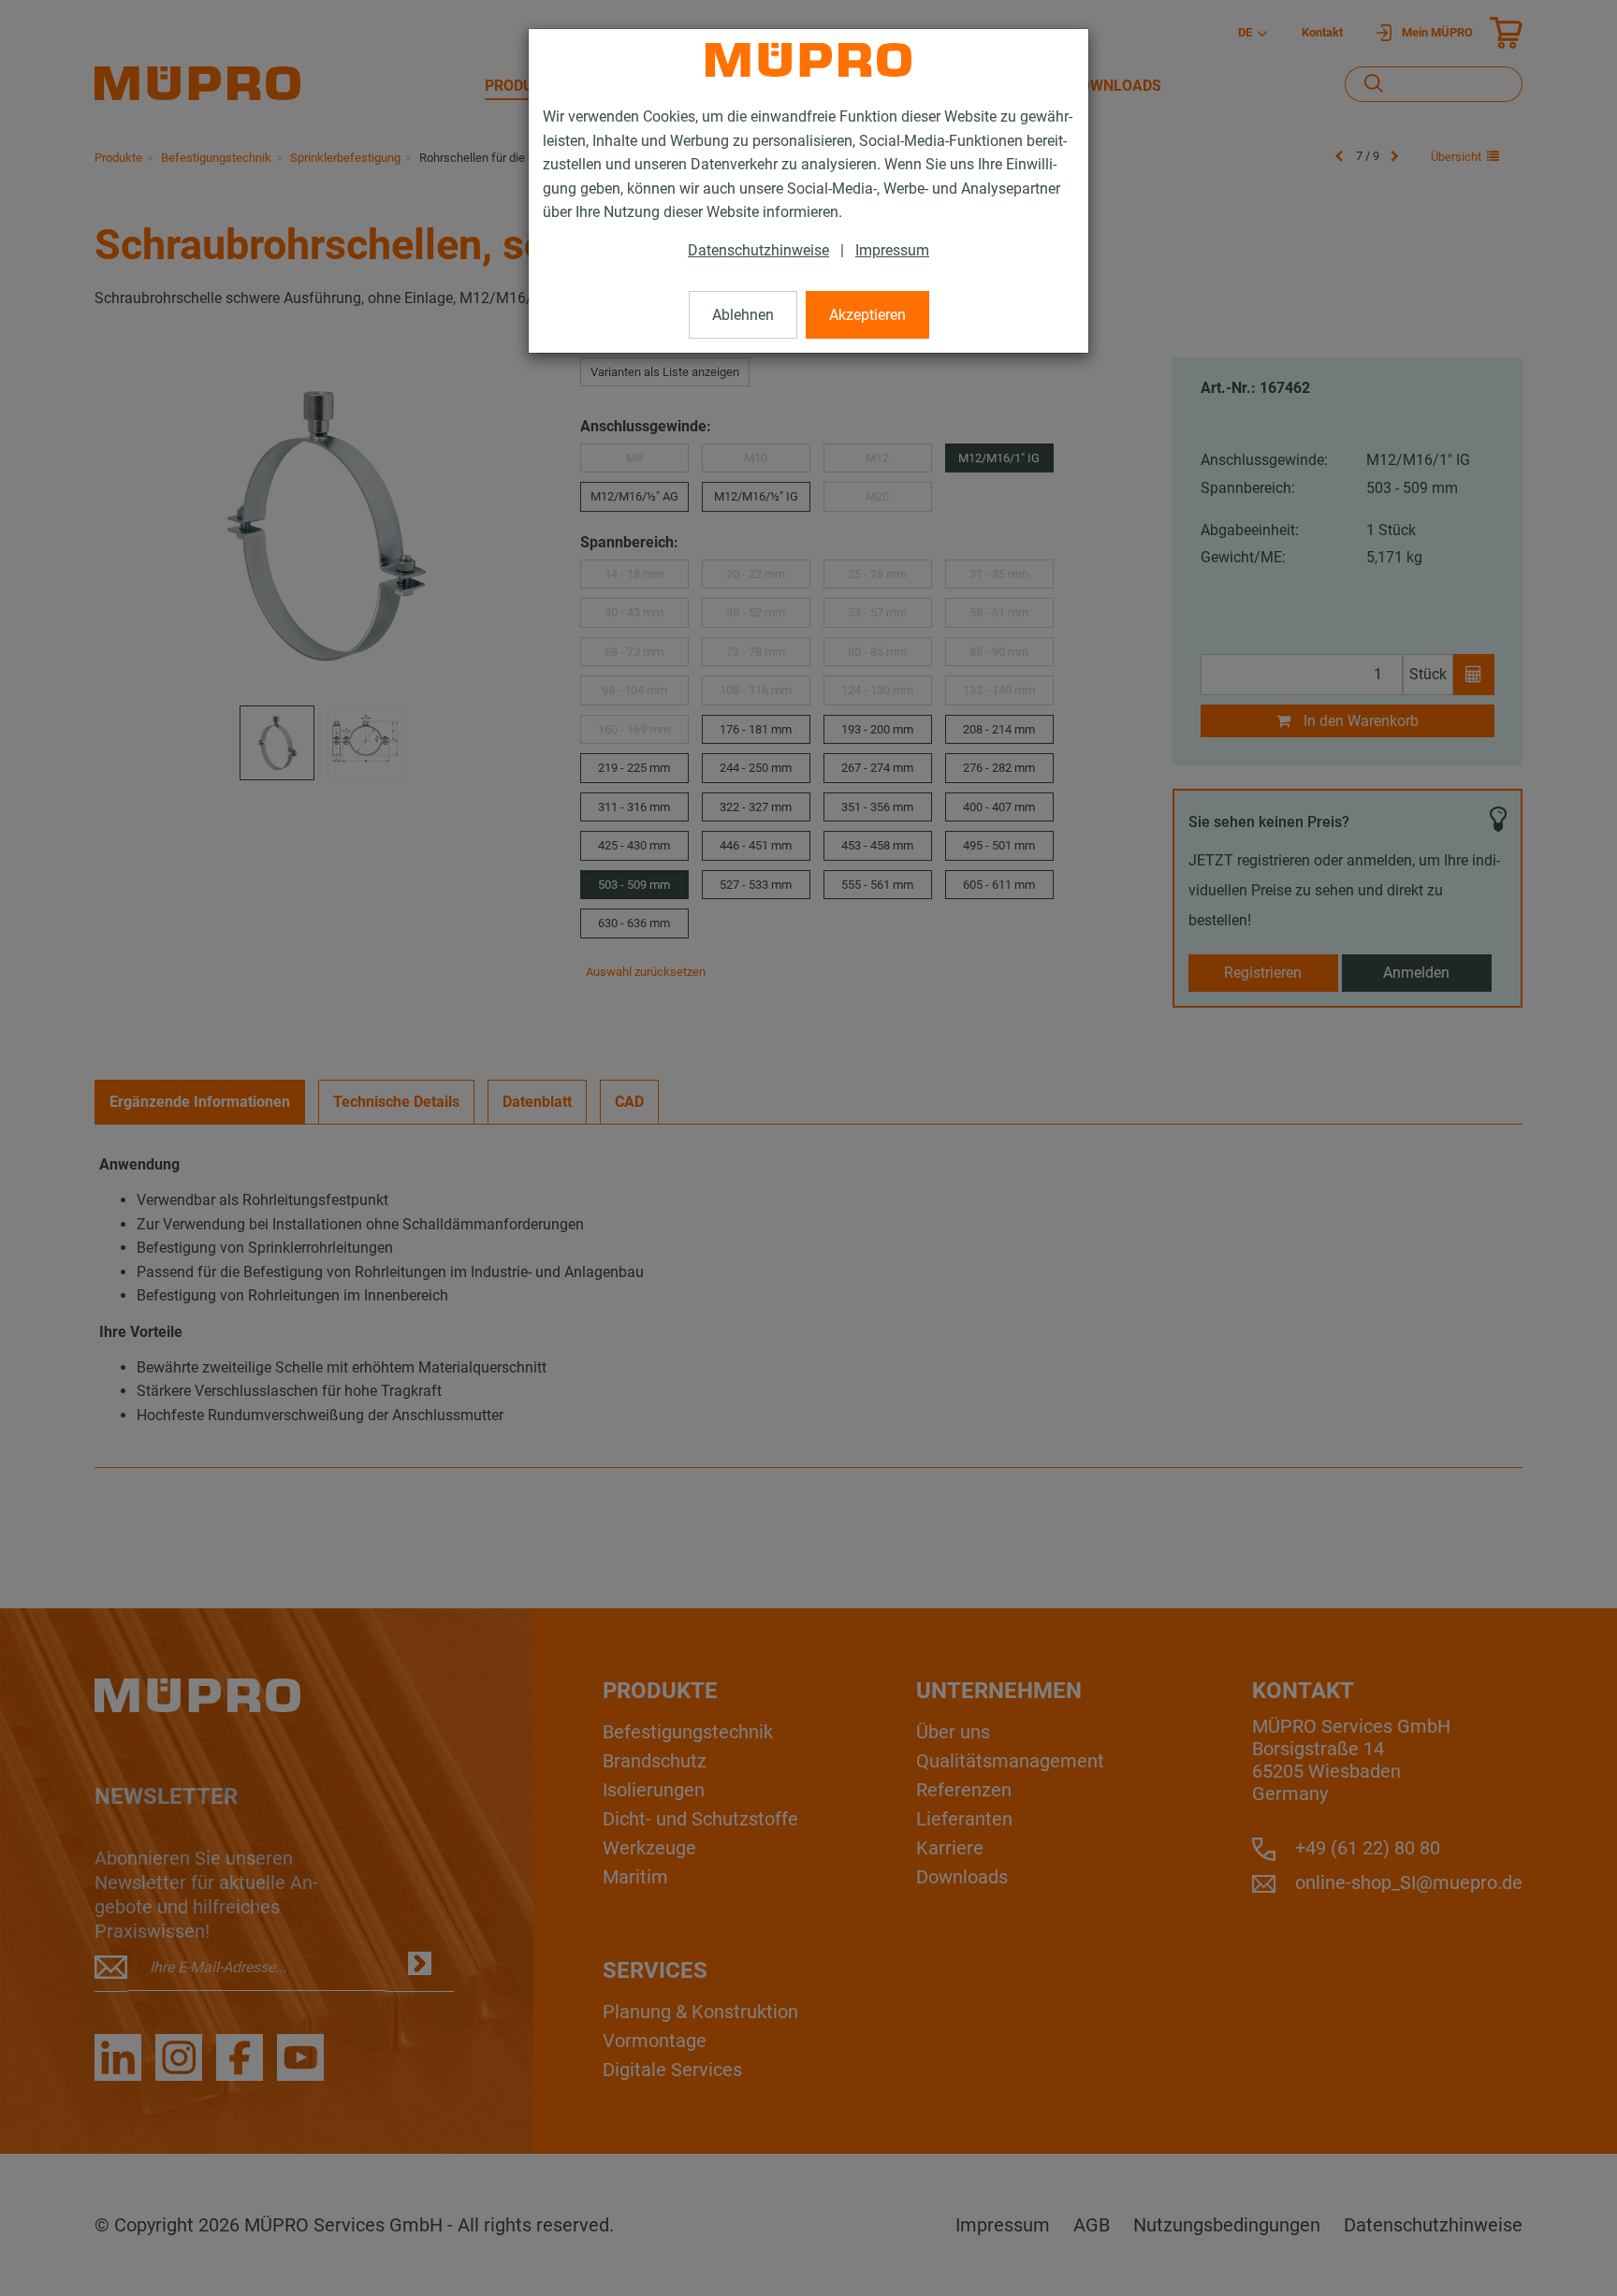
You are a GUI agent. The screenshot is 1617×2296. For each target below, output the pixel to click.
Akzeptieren (867, 315)
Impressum (892, 250)
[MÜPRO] (808, 60)
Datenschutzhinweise (758, 250)
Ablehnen (743, 315)
